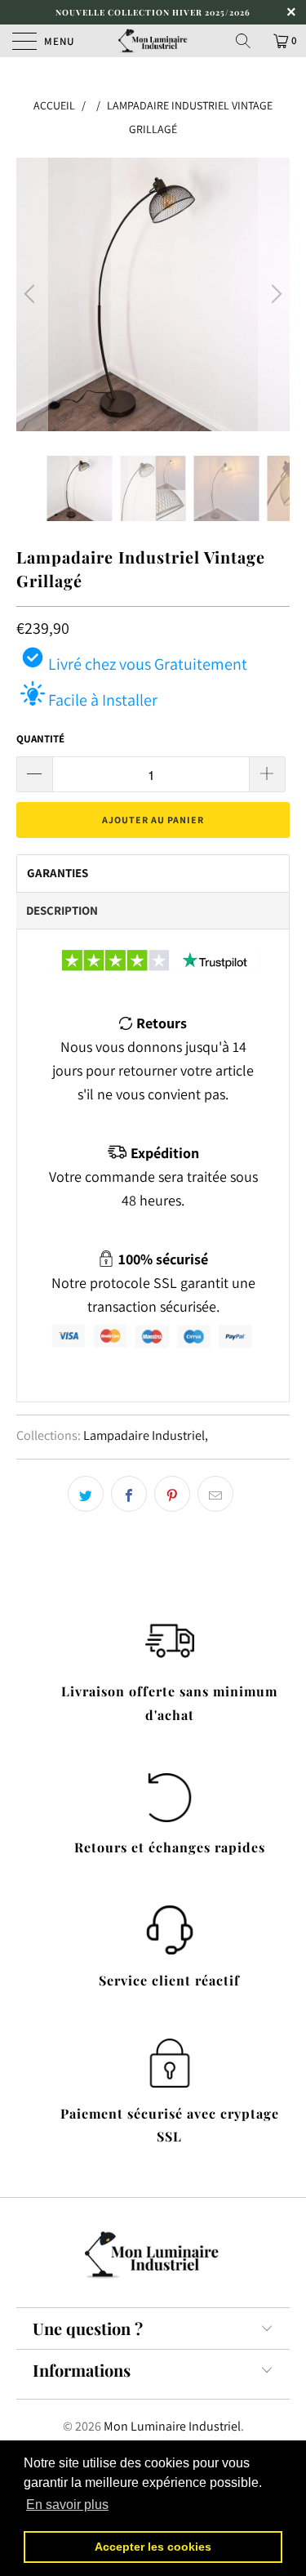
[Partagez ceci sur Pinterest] (172, 1494)
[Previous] (32, 294)
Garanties (58, 873)
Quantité (40, 739)
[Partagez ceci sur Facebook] (129, 1494)
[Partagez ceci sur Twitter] (86, 1494)
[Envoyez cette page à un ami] (215, 1494)
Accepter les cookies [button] (153, 2547)
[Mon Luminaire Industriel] (153, 41)
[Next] (274, 294)
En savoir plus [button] (67, 2505)
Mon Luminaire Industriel (172, 2426)
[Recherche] (249, 41)
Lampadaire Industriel (144, 1435)
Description (62, 910)
